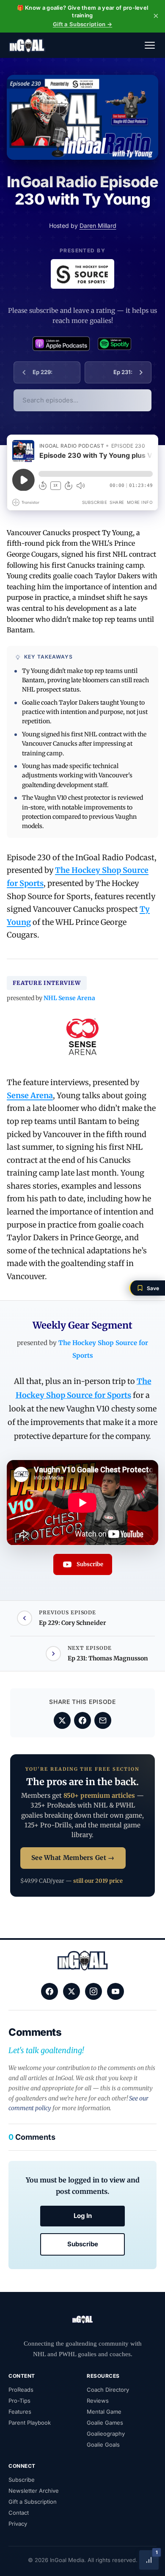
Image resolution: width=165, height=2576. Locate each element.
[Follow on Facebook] (49, 1991)
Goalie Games (105, 2423)
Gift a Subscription (33, 2502)
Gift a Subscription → (82, 24)
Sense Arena (30, 1095)
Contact (19, 2513)
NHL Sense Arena (69, 998)
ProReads (21, 2390)
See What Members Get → (73, 1858)
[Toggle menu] (150, 45)
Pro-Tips (19, 2401)
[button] (147, 1288)
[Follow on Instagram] (93, 1991)
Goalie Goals (103, 2445)
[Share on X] (62, 1720)
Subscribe (83, 2244)
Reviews (98, 2401)
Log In (83, 2216)
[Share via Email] (103, 1720)
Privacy (18, 2524)
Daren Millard (98, 226)
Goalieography (106, 2434)
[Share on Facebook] (82, 1720)
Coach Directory (108, 2390)
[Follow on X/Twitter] (71, 1991)
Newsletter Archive (34, 2491)
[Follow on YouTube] (115, 1991)
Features (20, 2412)
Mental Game (104, 2412)
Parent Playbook (30, 2423)
